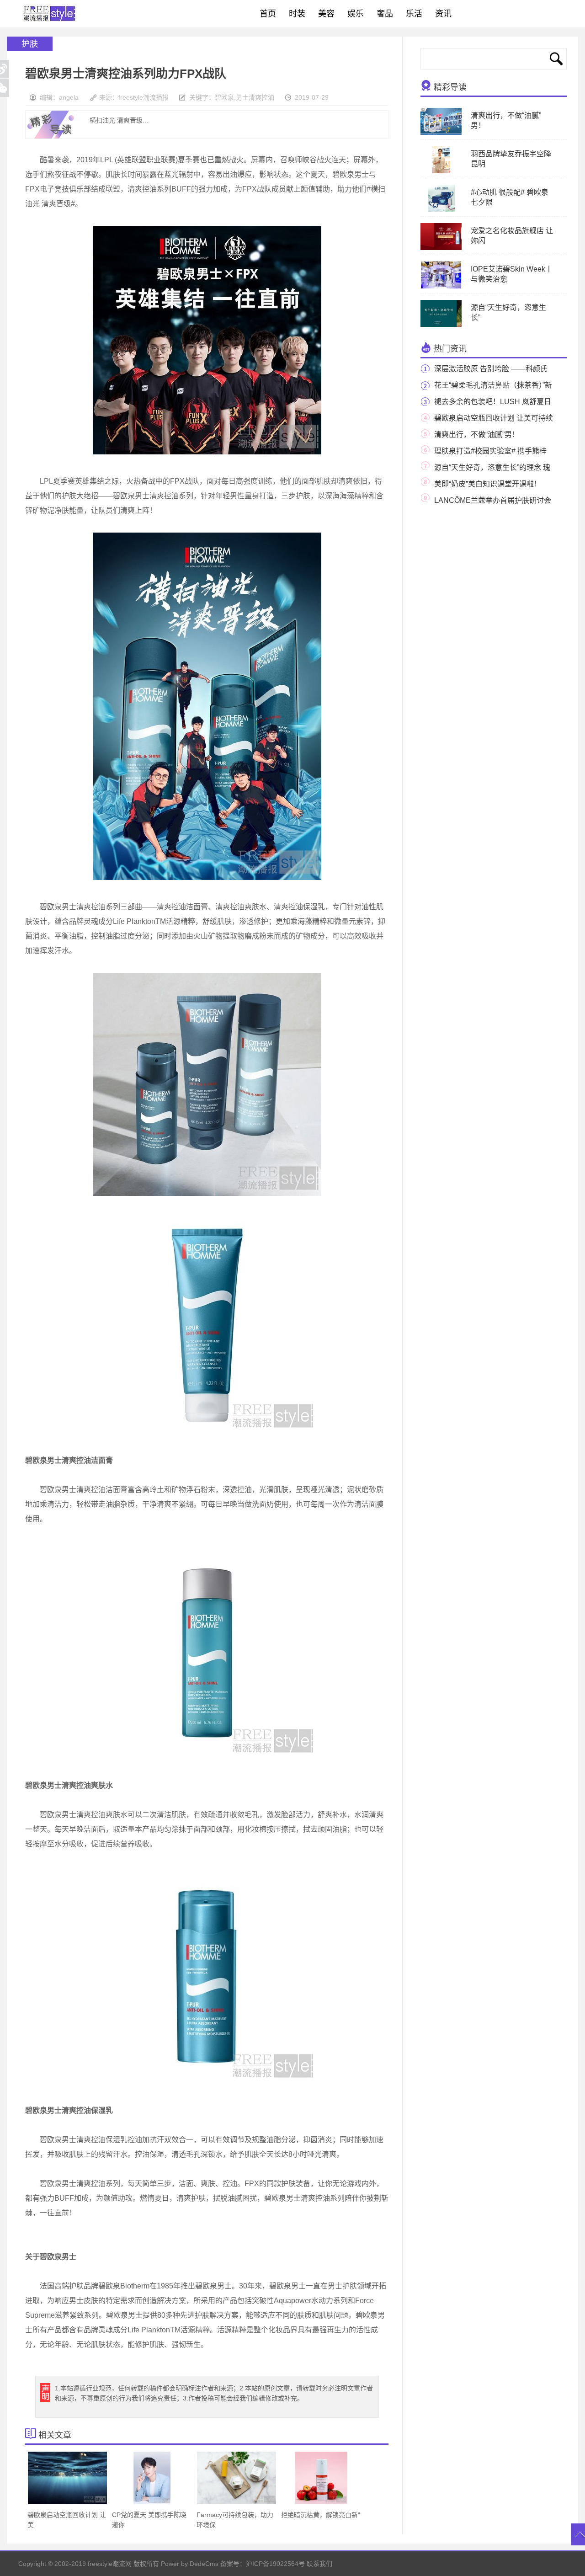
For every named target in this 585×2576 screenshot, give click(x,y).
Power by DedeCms (190, 2564)
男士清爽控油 (255, 97)
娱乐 (356, 14)
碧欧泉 (224, 97)
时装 (297, 14)
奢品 (385, 14)
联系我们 (319, 2564)
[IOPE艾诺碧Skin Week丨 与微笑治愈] (441, 287)
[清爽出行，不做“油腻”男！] (443, 133)
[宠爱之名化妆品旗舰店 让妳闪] (457, 248)
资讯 (443, 14)
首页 (268, 14)
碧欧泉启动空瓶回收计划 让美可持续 (494, 418)
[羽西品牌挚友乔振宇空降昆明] (441, 171)
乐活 (414, 14)
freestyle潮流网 (50, 14)
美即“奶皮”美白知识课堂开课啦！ (488, 484)
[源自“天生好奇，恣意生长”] (450, 325)
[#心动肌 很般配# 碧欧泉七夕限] (441, 210)
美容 (326, 14)
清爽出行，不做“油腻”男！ (477, 435)
